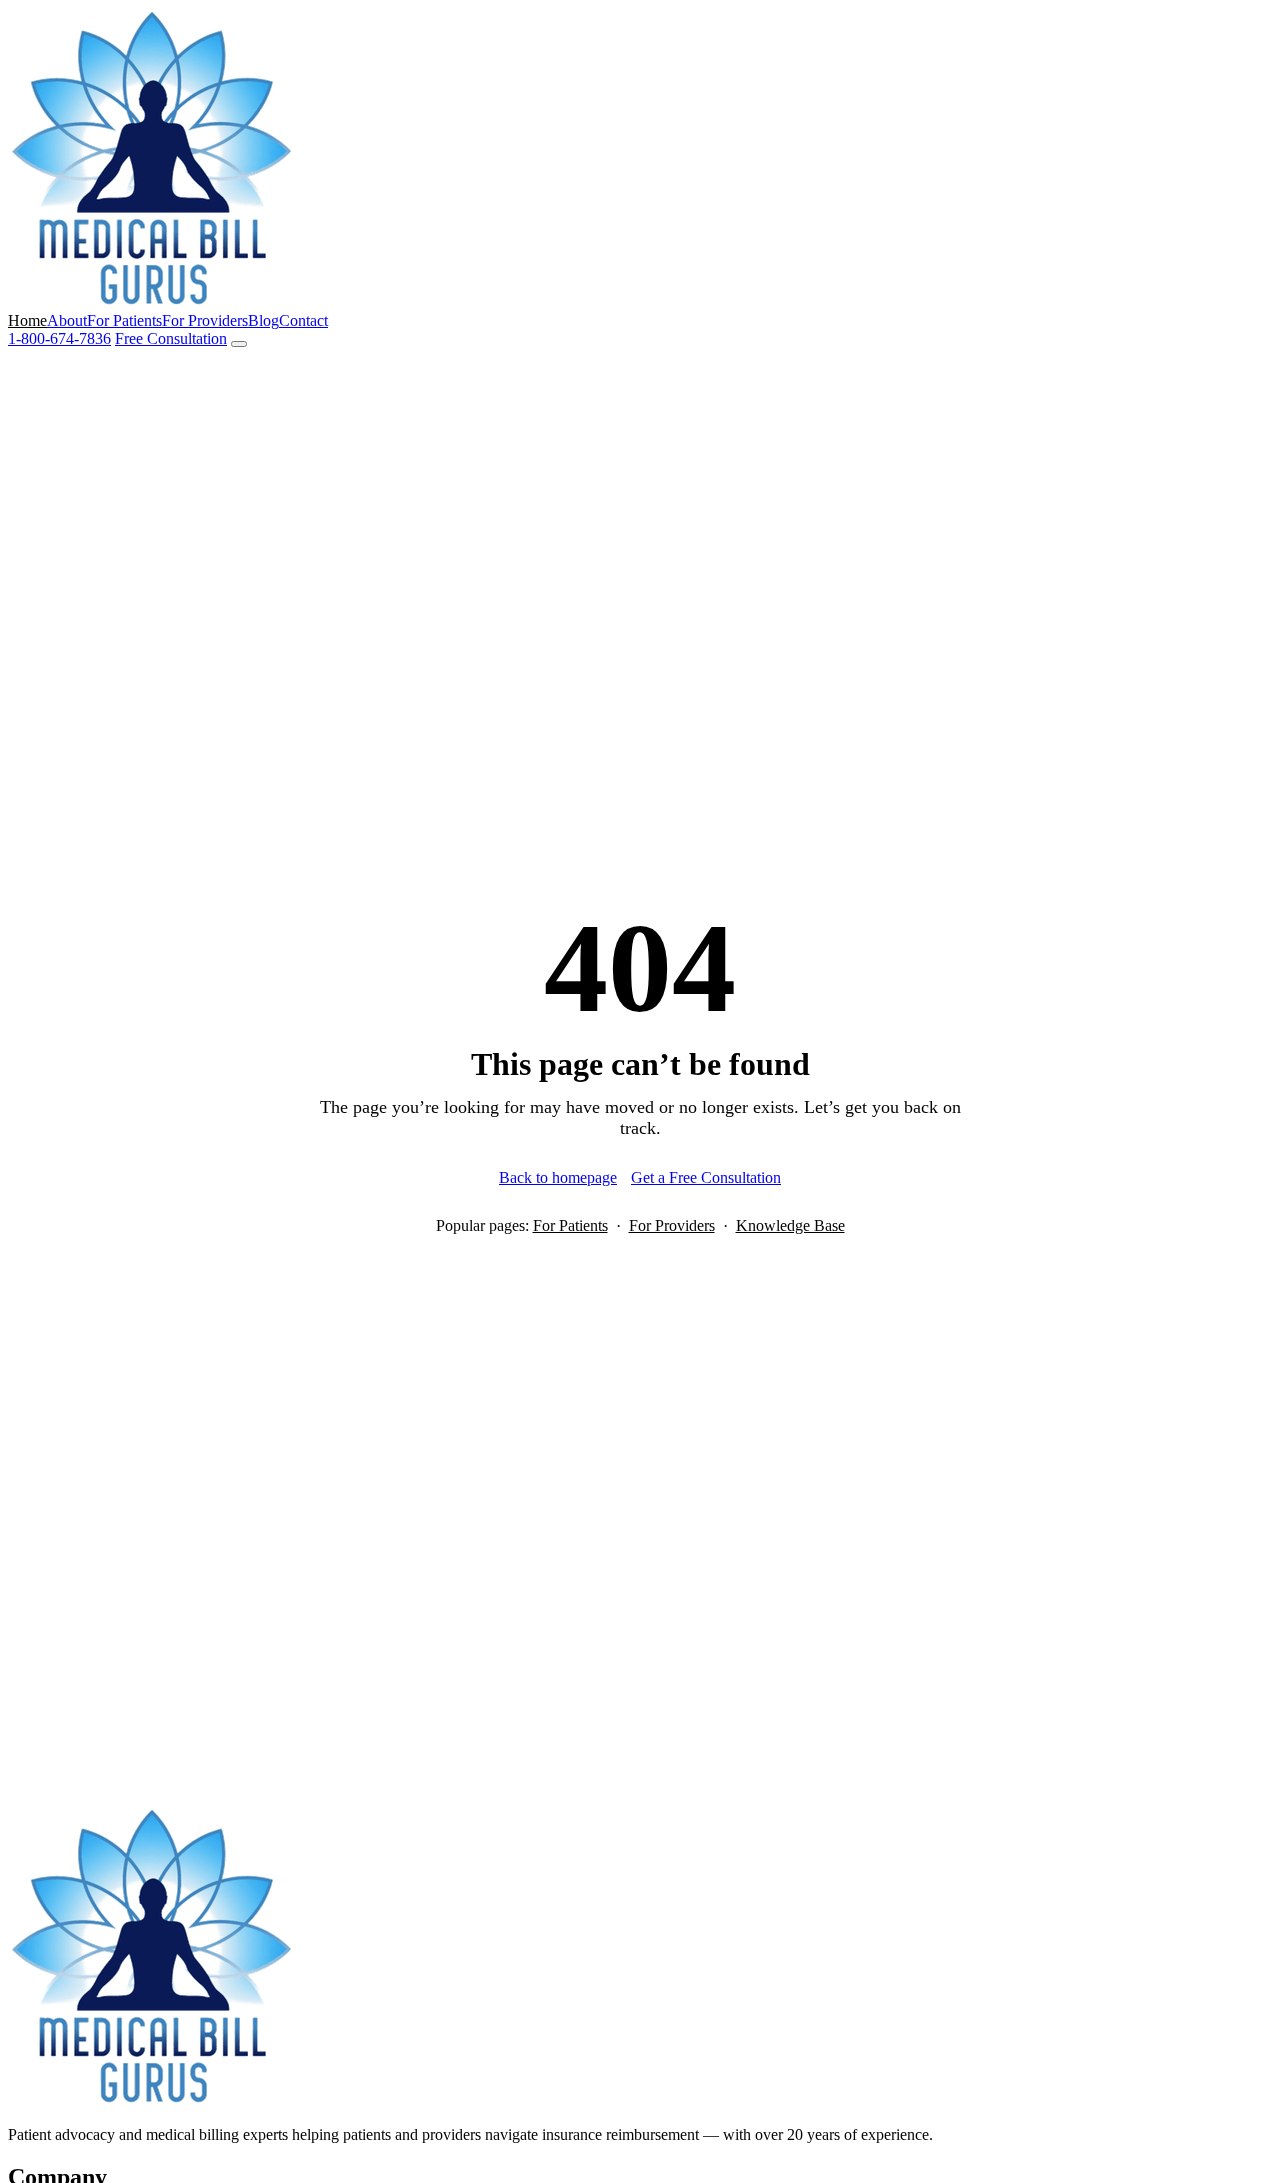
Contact (303, 320)
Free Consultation (171, 338)
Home (27, 320)
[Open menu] (239, 344)
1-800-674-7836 (59, 338)
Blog (263, 320)
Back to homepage (558, 1177)
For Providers (205, 320)
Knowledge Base (790, 1225)
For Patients (124, 320)
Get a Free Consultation (706, 1177)
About (67, 320)
